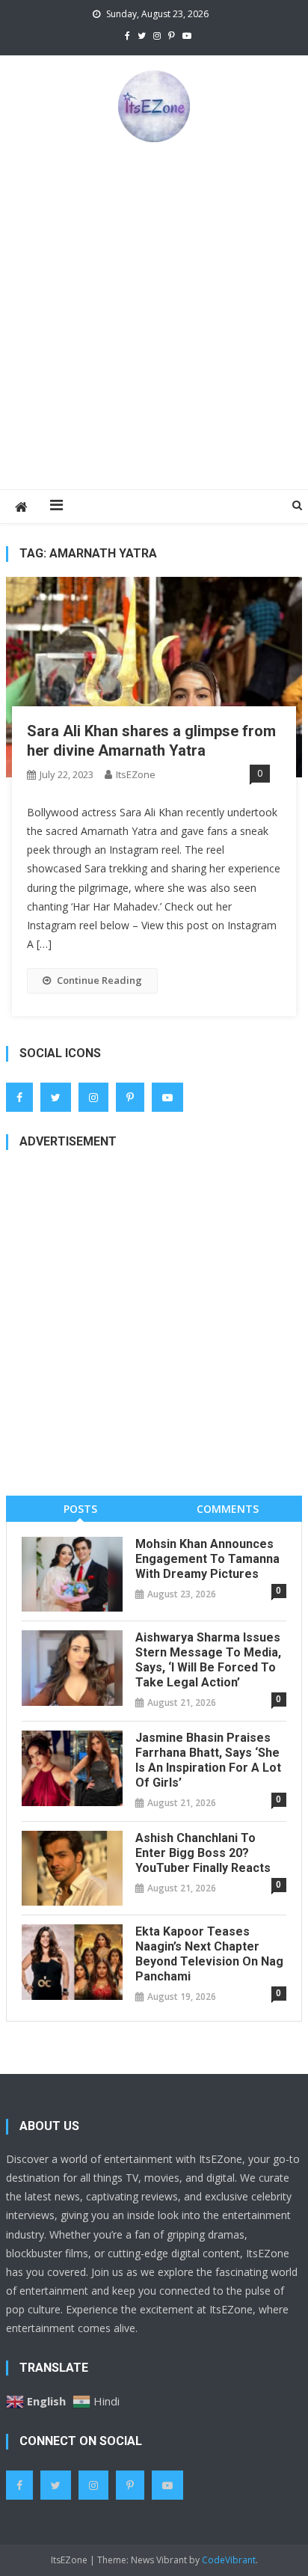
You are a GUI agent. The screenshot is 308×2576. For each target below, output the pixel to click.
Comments (228, 1509)
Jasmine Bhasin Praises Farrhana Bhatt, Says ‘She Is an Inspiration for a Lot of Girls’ (208, 1760)
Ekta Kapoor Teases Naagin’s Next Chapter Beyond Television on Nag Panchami (209, 1954)
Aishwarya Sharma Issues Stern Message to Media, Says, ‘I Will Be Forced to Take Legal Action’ (208, 1660)
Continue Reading (99, 980)
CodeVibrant (229, 2560)
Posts (80, 1509)
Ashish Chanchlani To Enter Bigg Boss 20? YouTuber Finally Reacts (203, 1853)
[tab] (80, 1509)
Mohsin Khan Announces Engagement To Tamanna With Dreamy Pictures (207, 1559)
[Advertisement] (154, 315)
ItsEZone (136, 774)
